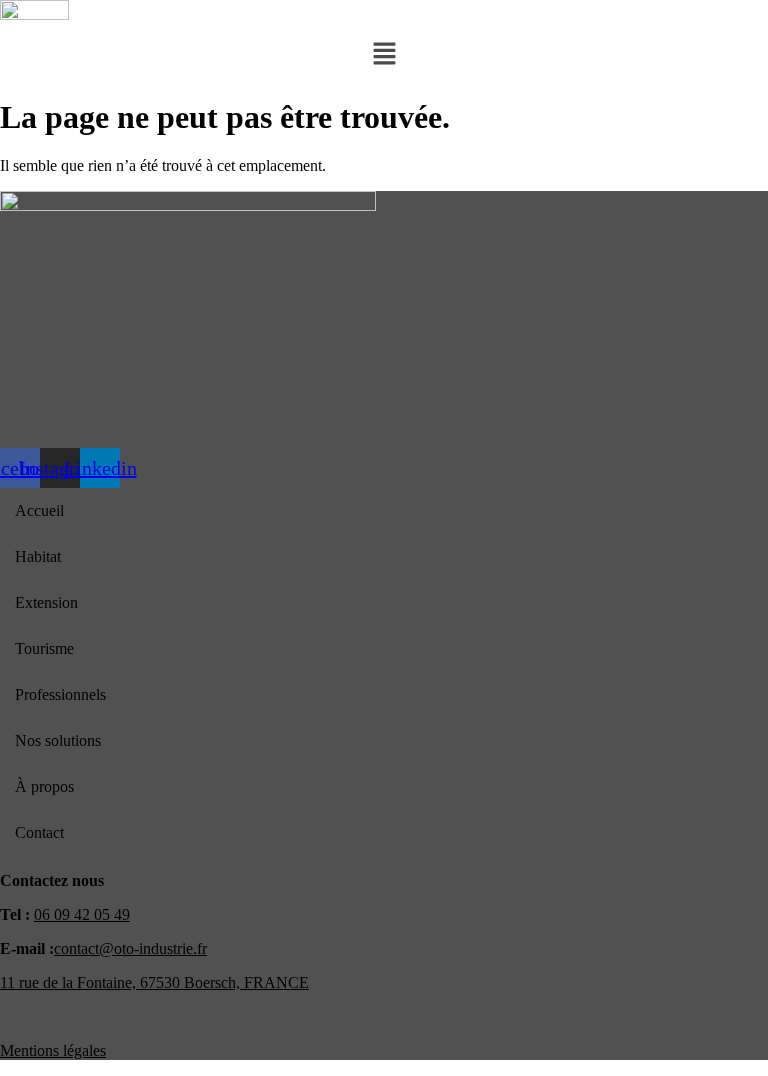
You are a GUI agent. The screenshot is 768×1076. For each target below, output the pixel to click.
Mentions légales (53, 1050)
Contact (39, 832)
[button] (384, 55)
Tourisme (44, 648)
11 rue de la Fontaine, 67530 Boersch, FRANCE (154, 982)
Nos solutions (58, 740)
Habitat (38, 556)
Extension (46, 602)
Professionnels (60, 694)
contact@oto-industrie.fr (130, 948)
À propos (44, 786)
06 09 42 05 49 (82, 914)
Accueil (39, 510)
